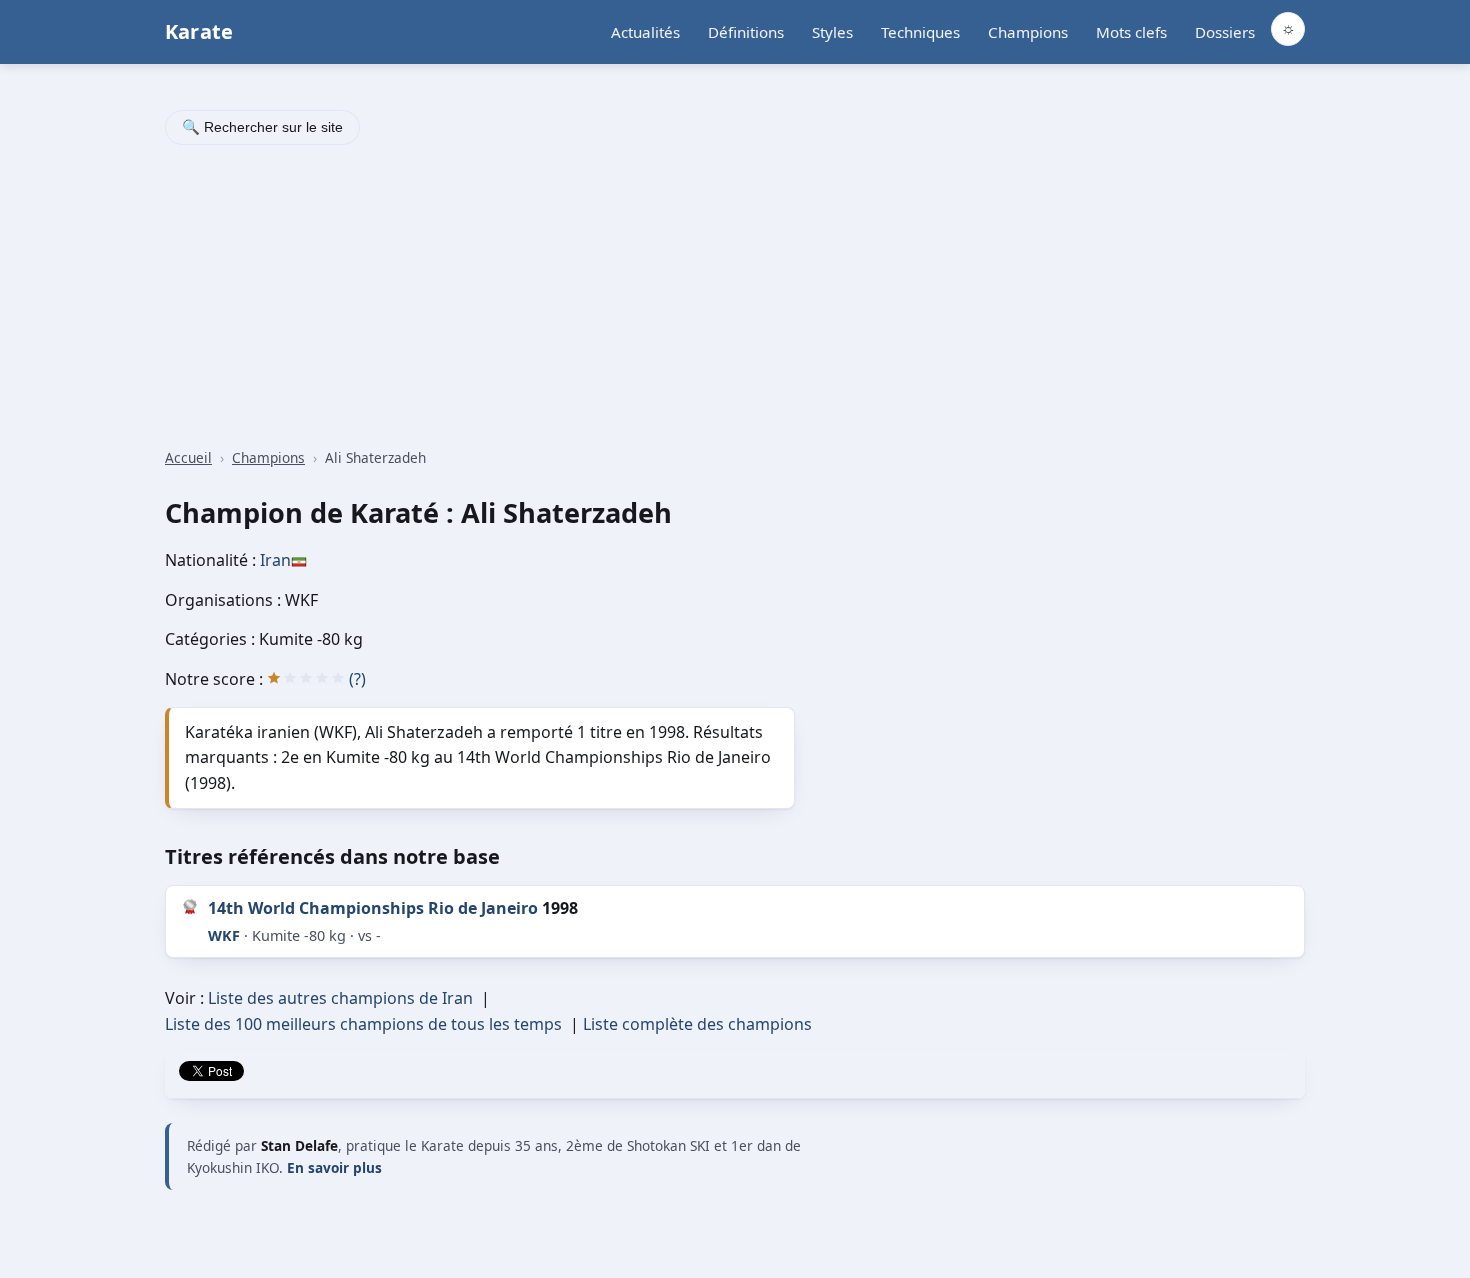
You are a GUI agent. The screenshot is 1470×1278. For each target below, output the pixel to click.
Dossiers (1225, 32)
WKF (224, 935)
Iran (275, 560)
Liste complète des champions (697, 1024)
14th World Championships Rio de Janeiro (373, 908)
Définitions (746, 32)
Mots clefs (1131, 32)
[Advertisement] (735, 299)
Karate (199, 31)
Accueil (188, 457)
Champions (1028, 32)
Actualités (645, 32)
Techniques (920, 32)
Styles (832, 32)
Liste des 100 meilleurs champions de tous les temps (363, 1024)
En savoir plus (334, 1167)
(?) (357, 679)
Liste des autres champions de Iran (340, 998)
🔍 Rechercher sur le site (262, 127)
